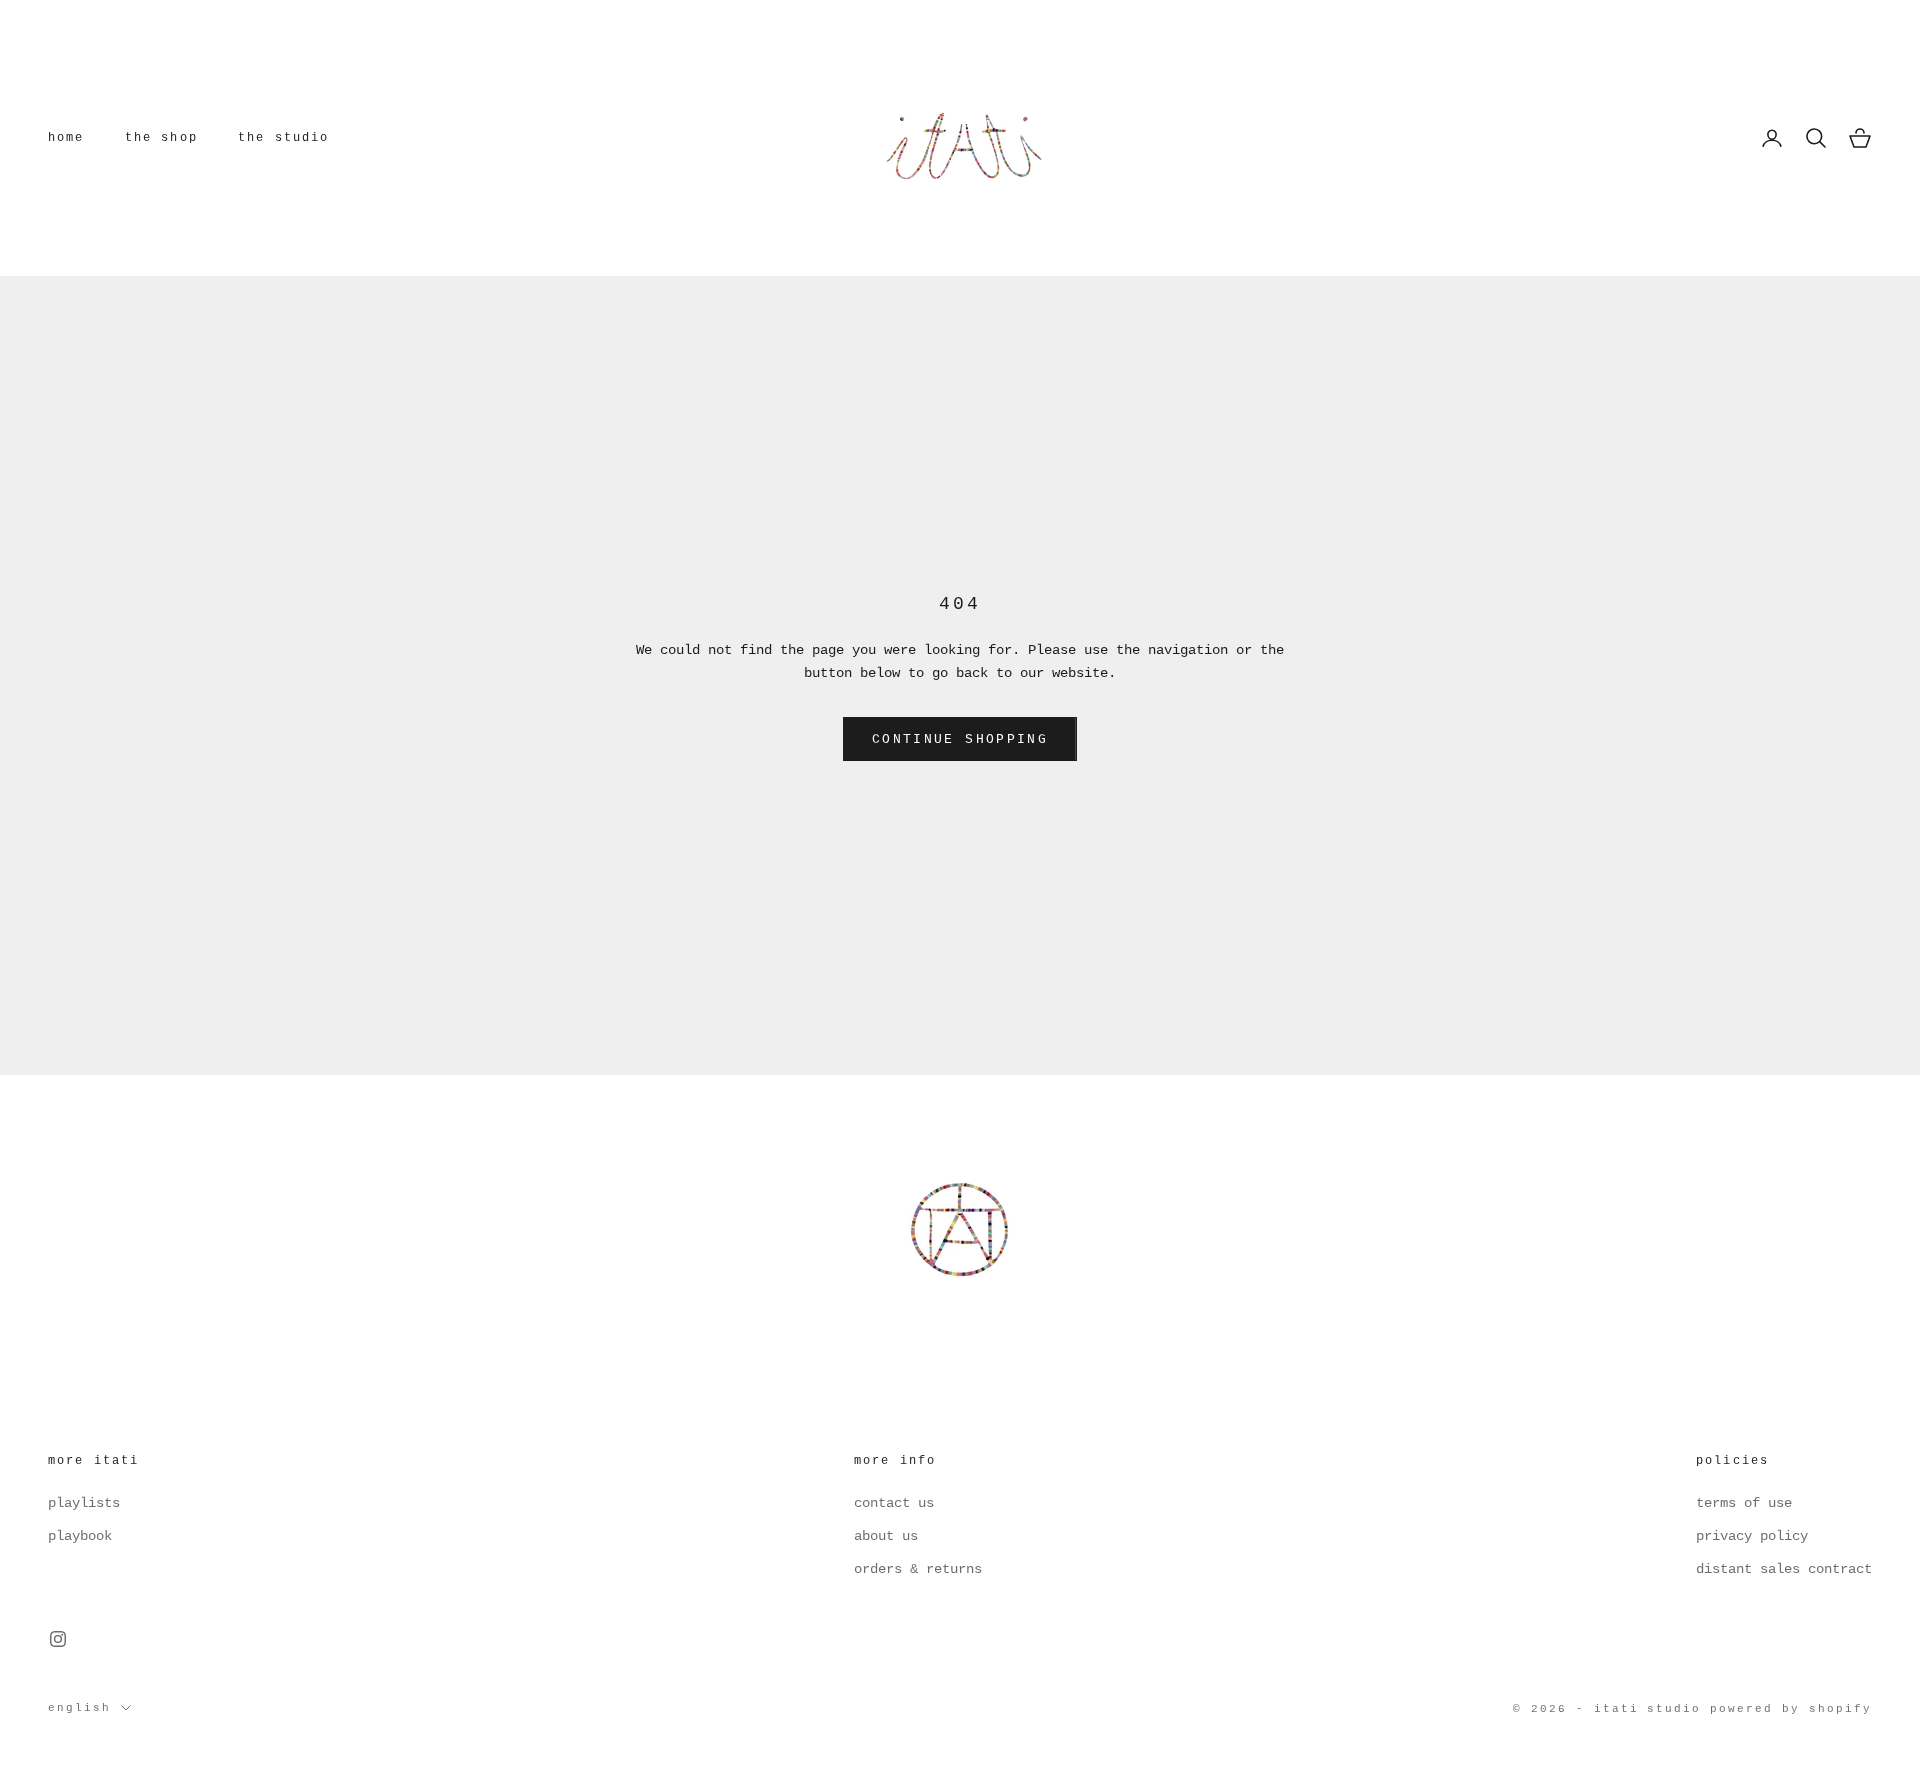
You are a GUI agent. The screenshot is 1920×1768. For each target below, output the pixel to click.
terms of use (1744, 1503)
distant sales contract (1784, 1569)
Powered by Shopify (1791, 1709)
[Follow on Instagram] (58, 1639)
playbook (80, 1536)
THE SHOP (161, 138)
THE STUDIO (284, 138)
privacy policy (1752, 1536)
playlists (84, 1503)
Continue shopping (960, 739)
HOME (66, 138)
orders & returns (918, 1569)
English (79, 1708)
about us (886, 1536)
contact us (894, 1503)
